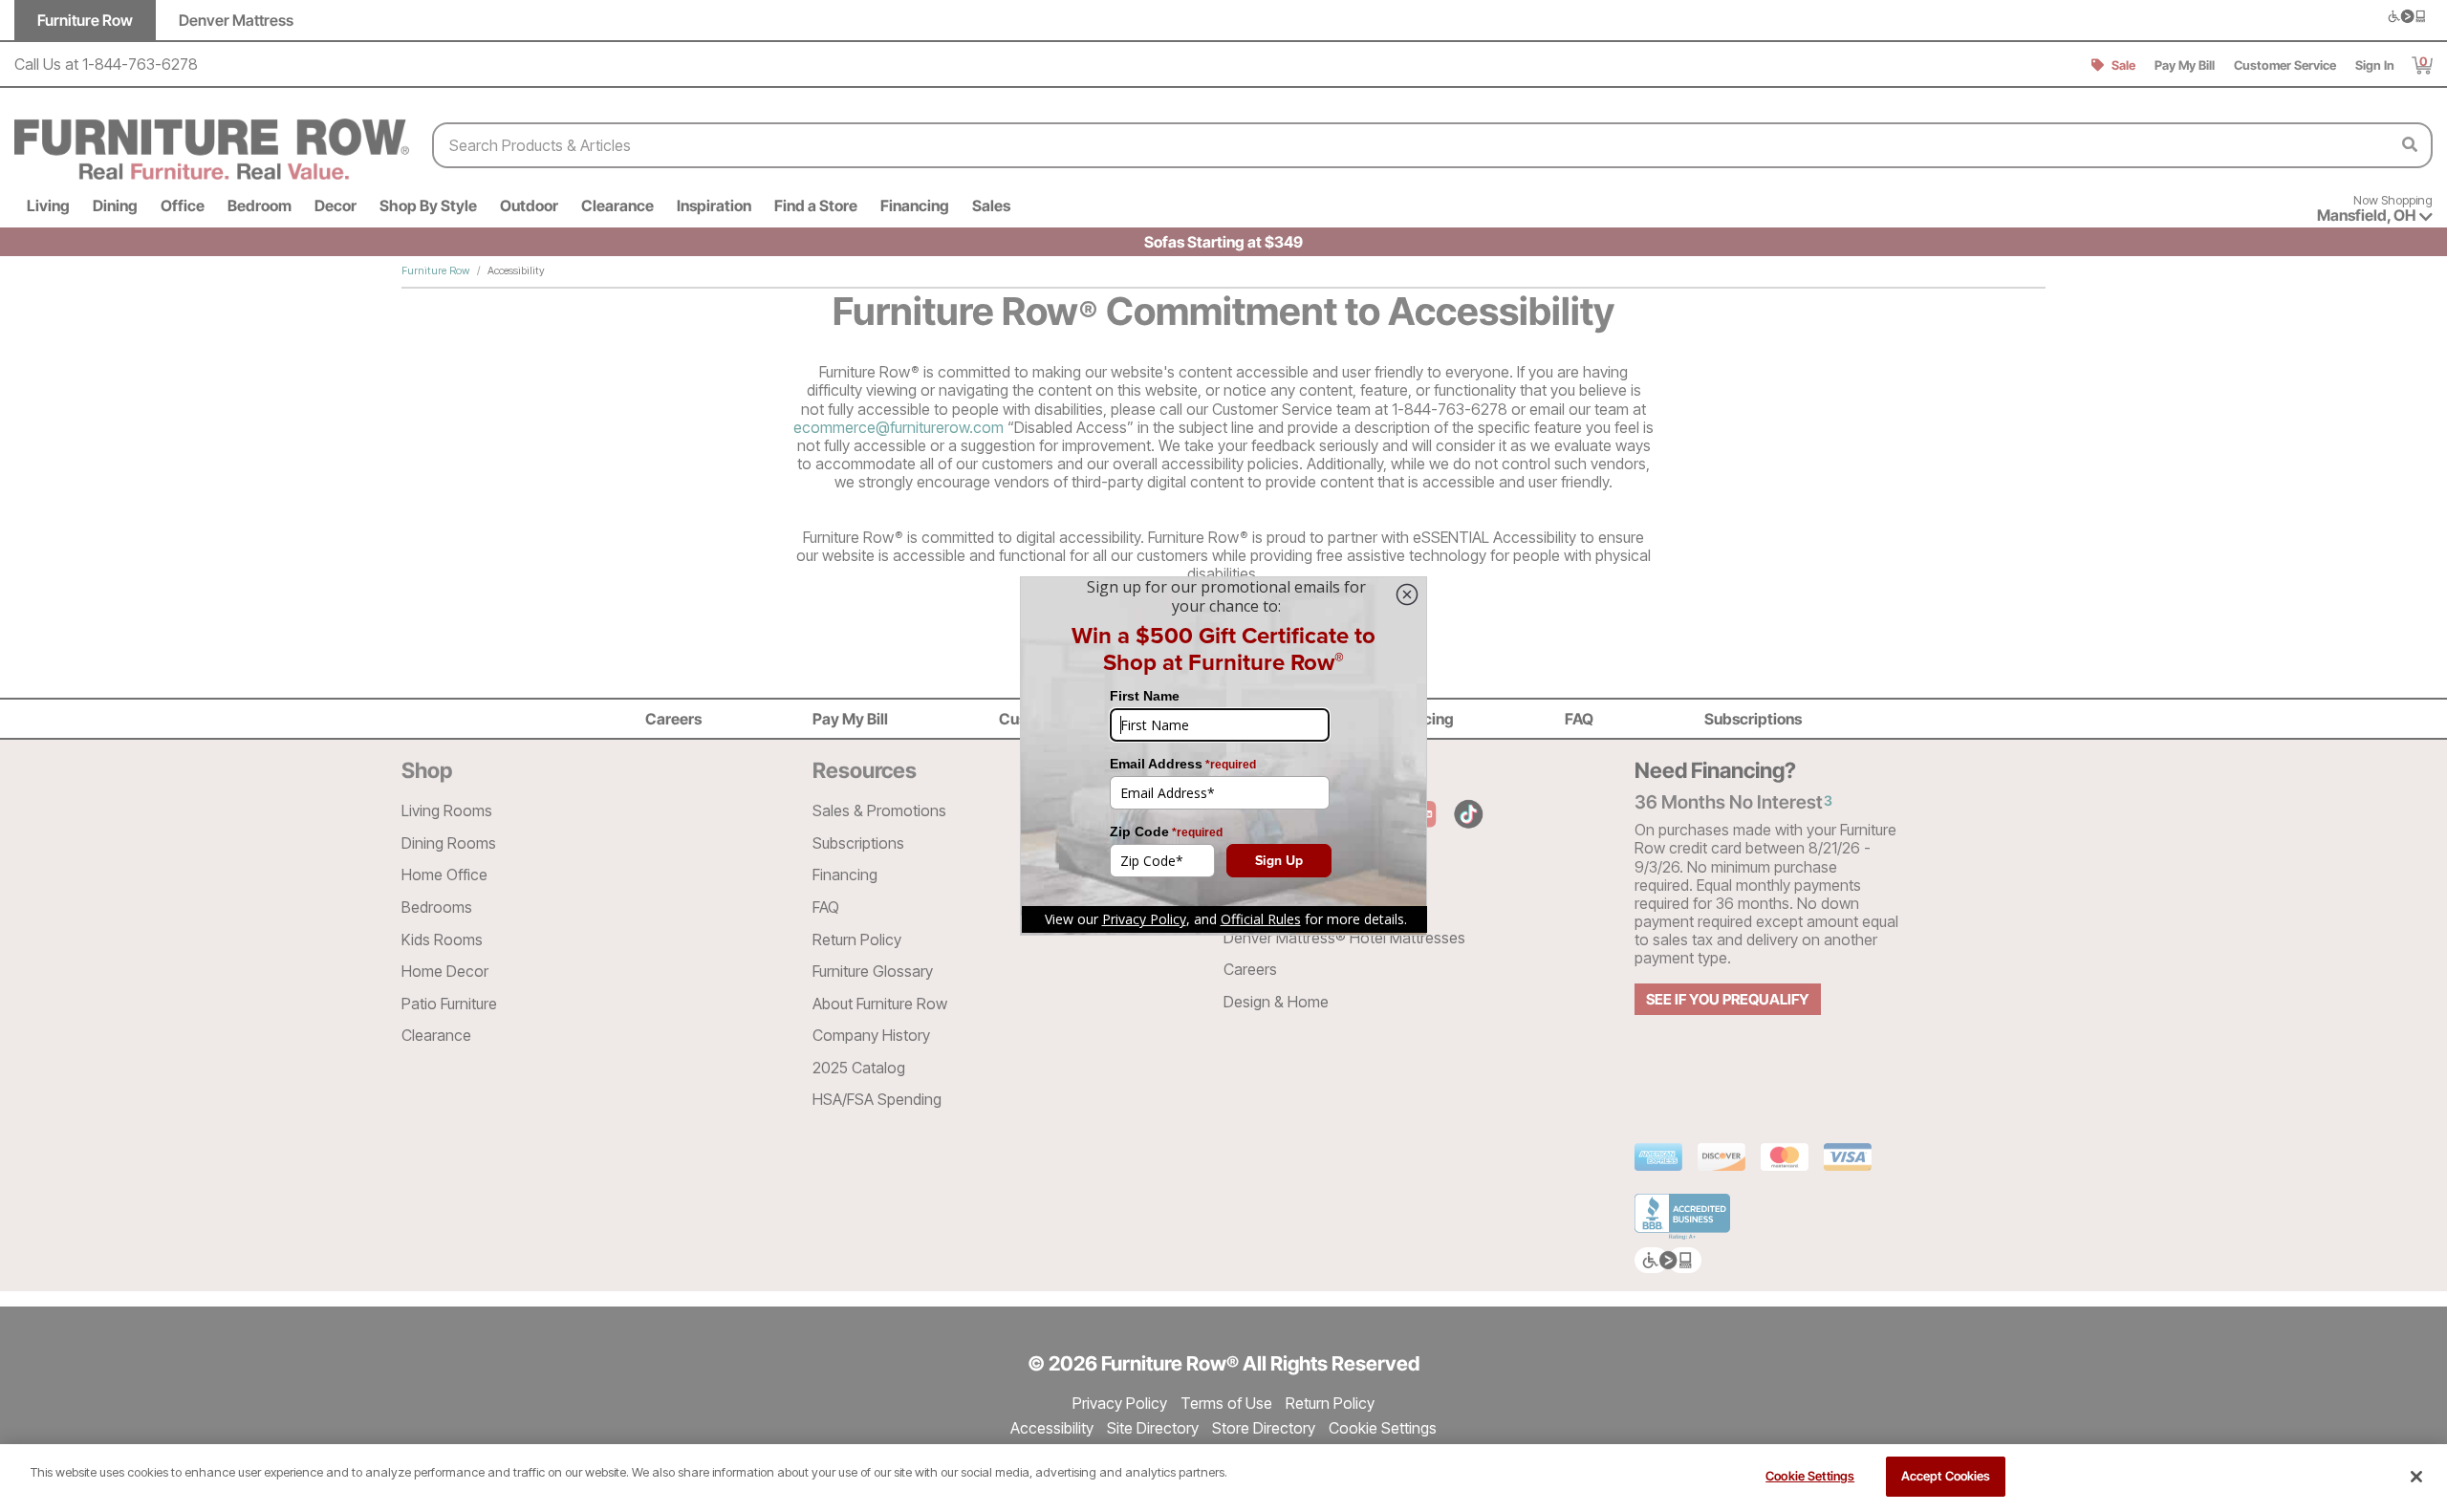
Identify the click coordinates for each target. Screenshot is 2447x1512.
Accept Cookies (1946, 1476)
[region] (1223, 1478)
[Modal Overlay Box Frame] (1223, 756)
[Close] (2416, 1477)
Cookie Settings (1810, 1476)
